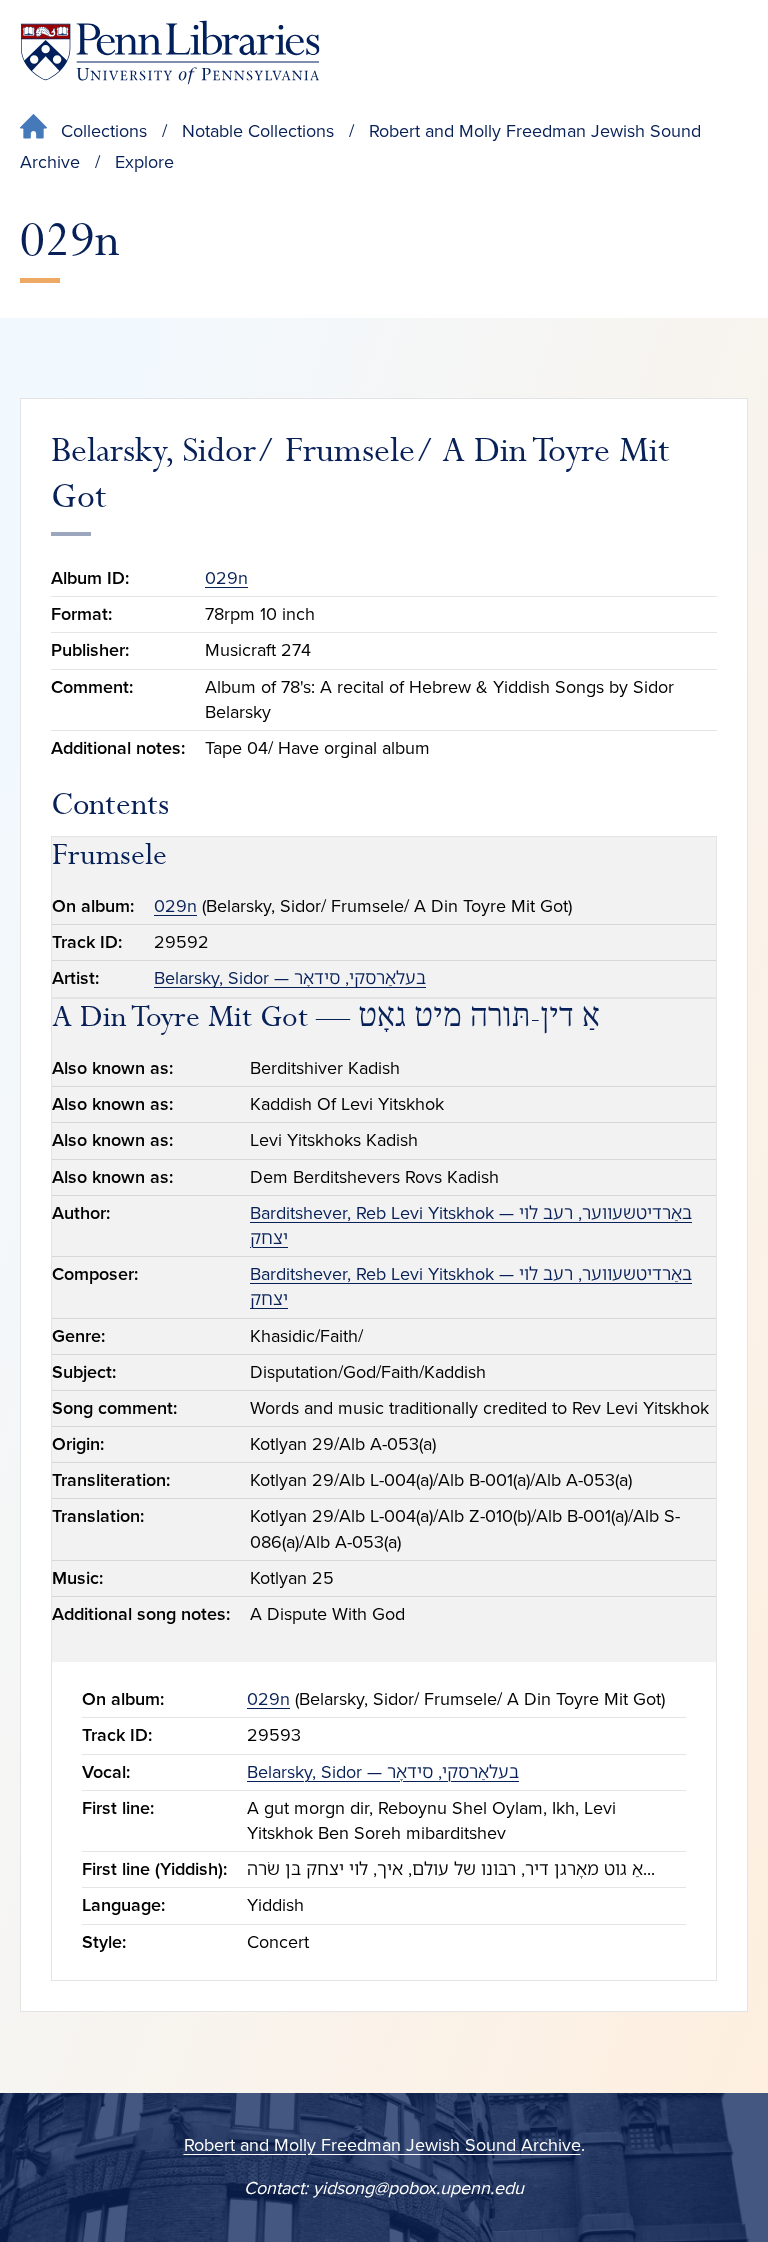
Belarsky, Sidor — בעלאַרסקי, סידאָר (290, 978)
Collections (104, 131)
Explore (144, 162)
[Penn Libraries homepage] (170, 52)
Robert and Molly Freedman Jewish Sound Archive (382, 2145)
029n (226, 578)
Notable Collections (258, 131)
